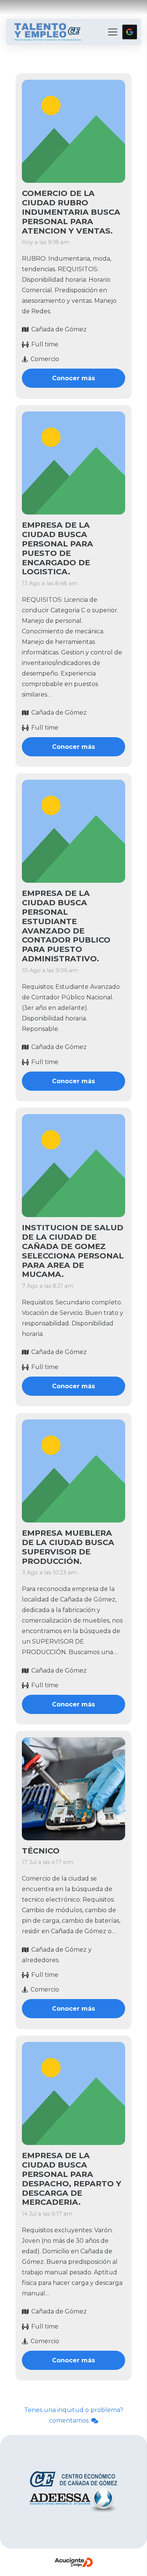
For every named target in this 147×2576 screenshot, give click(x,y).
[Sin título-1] (48, 32)
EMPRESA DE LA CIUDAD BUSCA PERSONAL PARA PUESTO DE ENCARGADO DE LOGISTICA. (57, 548)
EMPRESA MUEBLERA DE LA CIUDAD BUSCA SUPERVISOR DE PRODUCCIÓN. (68, 1547)
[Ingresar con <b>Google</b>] (130, 32)
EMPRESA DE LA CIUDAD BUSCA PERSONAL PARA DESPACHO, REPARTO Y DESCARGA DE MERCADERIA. (72, 2179)
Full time (45, 344)
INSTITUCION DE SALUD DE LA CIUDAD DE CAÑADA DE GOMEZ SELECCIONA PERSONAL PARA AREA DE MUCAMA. (73, 1251)
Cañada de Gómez (59, 330)
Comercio (45, 359)
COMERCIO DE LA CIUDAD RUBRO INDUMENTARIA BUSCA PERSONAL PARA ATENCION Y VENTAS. (71, 212)
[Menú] (113, 32)
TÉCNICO (41, 1851)
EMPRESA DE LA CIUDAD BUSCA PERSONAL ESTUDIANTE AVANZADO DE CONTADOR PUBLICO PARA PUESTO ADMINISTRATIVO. (66, 926)
